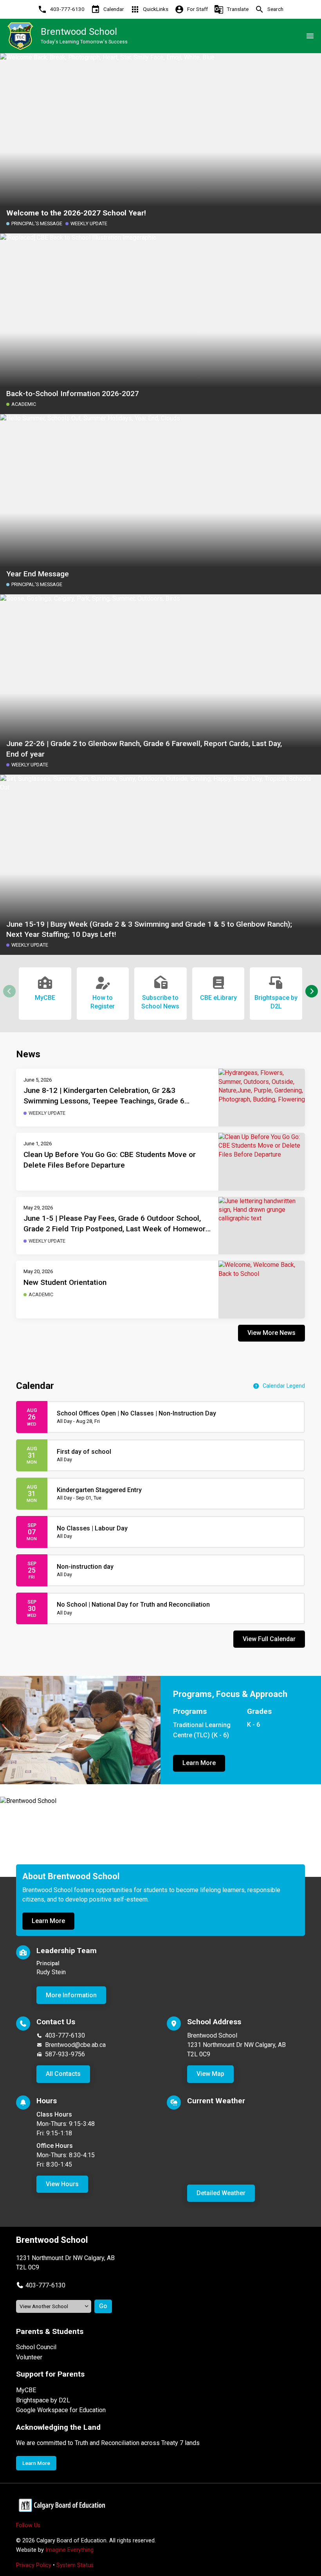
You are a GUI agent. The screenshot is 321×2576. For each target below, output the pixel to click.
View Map (210, 2074)
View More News (271, 1333)
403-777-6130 (65, 2035)
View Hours (62, 2184)
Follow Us (28, 2525)
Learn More (199, 1763)
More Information (71, 1995)
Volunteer (29, 2357)
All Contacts (63, 2074)
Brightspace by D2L (43, 2400)
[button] (312, 991)
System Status (75, 2565)
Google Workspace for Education (61, 2410)
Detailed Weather (221, 2193)
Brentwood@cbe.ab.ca (75, 2045)
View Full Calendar (269, 1639)
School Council (36, 2347)
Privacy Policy (34, 2565)
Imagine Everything (69, 2550)
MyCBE (26, 2390)
